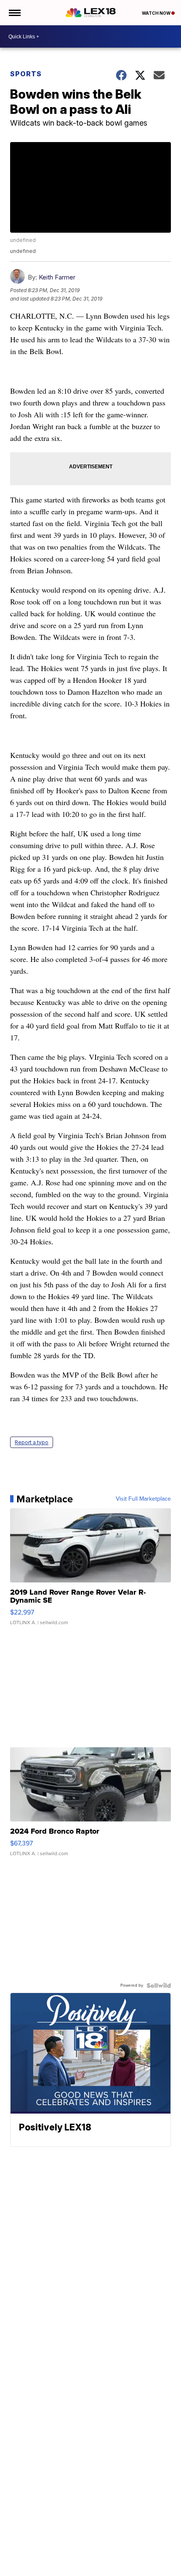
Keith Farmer (57, 277)
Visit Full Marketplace (143, 1499)
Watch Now (157, 13)
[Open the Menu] (14, 13)
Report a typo (32, 1442)
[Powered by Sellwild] (159, 1985)
